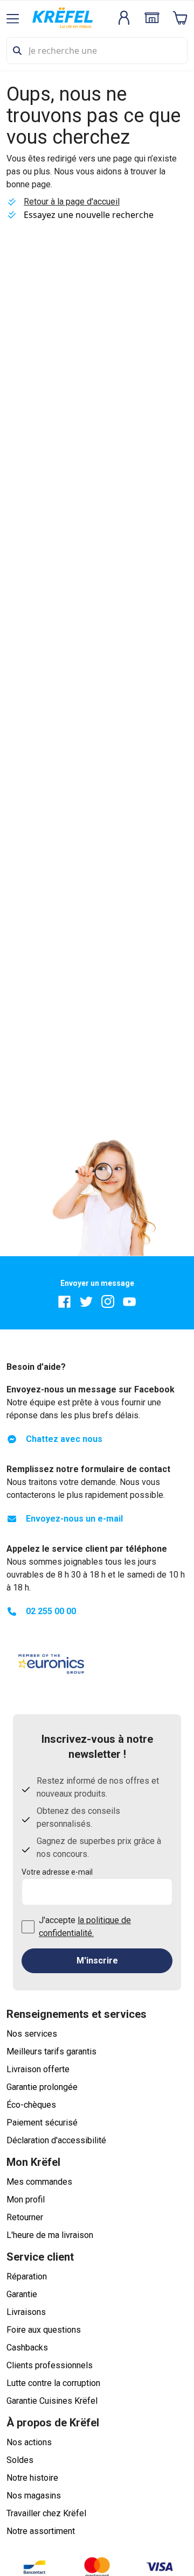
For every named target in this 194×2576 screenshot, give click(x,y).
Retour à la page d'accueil (72, 202)
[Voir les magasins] (152, 18)
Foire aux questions (44, 2330)
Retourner (25, 2217)
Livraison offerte (38, 2069)
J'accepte (85, 1927)
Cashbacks (27, 2348)
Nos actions (29, 2442)
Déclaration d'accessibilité (56, 2140)
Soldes (20, 2460)
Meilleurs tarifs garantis (51, 2051)
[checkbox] (28, 1927)
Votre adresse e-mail (57, 1872)
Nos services (32, 2034)
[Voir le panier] (180, 18)
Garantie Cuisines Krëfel (52, 2401)
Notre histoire (32, 2478)
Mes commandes (39, 2182)
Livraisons (26, 2312)
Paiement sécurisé (42, 2123)
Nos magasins (34, 2496)
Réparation (27, 2276)
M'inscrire (97, 1961)
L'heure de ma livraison (50, 2235)
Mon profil (26, 2200)
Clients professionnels (50, 2365)
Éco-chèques (31, 2105)
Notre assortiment (41, 2531)
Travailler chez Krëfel (46, 2513)
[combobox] (97, 51)
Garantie (22, 2294)
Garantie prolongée (42, 2087)
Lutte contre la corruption (53, 2383)
